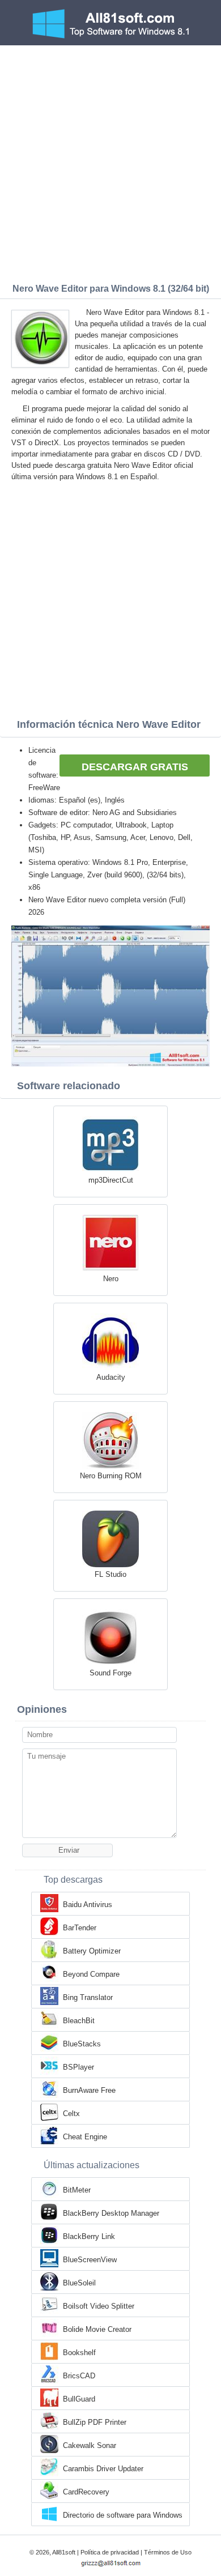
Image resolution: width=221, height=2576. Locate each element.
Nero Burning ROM (111, 1476)
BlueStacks (82, 2044)
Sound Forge (110, 1673)
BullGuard (79, 2399)
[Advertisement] (110, 161)
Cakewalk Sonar (90, 2445)
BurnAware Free (89, 2090)
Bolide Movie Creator (97, 2329)
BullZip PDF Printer (95, 2422)
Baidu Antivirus (88, 1905)
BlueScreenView (90, 2260)
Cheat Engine (85, 2137)
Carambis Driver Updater (103, 2469)
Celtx (71, 2114)
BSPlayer (78, 2067)
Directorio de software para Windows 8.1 (123, 2516)
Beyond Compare (91, 1974)
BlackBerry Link (89, 2236)
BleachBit (79, 2021)
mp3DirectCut (111, 1180)
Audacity (111, 1377)
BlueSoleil (79, 2283)
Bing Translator (88, 1997)
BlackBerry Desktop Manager (111, 2213)
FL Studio (110, 1574)
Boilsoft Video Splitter (99, 2306)
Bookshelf (79, 2353)
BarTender (80, 1928)
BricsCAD (79, 2376)
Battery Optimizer (92, 1951)
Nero (111, 1279)
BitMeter (77, 2190)
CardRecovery (86, 2492)
